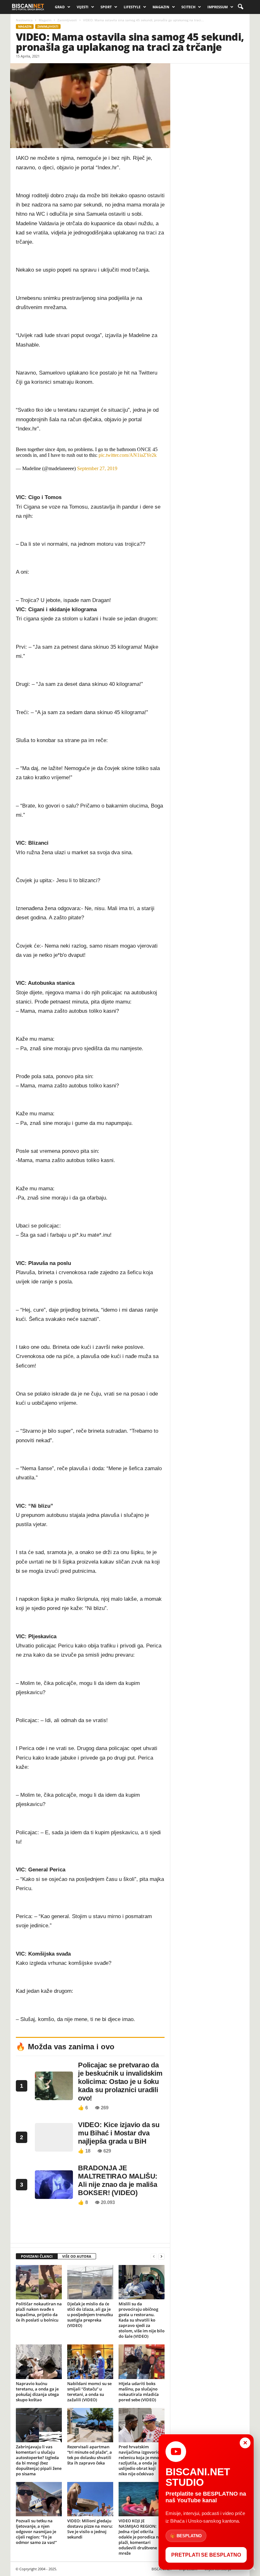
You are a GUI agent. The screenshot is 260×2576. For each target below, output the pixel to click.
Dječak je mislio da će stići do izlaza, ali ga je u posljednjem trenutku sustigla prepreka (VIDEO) (90, 2315)
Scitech (188, 7)
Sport (106, 7)
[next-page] (161, 2257)
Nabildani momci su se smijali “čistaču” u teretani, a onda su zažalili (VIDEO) (89, 2392)
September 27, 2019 (97, 468)
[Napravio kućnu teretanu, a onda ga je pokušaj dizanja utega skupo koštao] (39, 2362)
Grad (60, 7)
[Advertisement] (90, 2227)
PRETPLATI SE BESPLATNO (206, 2555)
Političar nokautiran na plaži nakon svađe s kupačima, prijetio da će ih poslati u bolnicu (39, 2312)
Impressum (218, 7)
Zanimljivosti (67, 20)
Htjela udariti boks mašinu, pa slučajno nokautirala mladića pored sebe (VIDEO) (139, 2392)
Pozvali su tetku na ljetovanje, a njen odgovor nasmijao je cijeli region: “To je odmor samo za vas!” (36, 2532)
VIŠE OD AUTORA (77, 2256)
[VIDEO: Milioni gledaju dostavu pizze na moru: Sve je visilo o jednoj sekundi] (90, 2499)
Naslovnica (24, 20)
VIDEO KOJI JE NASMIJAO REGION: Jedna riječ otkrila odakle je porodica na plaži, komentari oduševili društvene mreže (140, 2537)
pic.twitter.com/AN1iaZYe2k (128, 455)
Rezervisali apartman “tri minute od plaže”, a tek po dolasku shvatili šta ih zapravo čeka (90, 2455)
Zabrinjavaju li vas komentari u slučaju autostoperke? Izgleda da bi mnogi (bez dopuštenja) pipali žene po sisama (39, 2460)
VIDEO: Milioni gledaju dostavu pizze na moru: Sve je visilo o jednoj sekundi (90, 2529)
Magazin (161, 7)
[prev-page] (154, 2257)
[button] (240, 7)
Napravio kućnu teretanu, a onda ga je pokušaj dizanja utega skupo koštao (37, 2392)
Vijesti (83, 7)
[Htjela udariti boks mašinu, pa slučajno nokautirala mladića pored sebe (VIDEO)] (142, 2362)
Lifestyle (132, 7)
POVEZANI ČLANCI (37, 2256)
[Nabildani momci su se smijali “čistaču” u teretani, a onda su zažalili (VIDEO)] (90, 2362)
